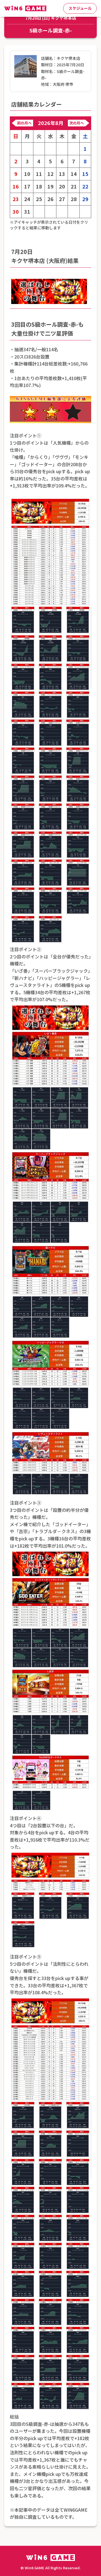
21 (74, 186)
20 (62, 186)
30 (16, 212)
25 (39, 199)
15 (85, 174)
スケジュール (80, 8)
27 (62, 199)
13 (62, 174)
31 (27, 212)
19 (50, 186)
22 (85, 186)
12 (50, 174)
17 (27, 186)
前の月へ (24, 123)
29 (85, 199)
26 (50, 199)
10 (27, 174)
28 (74, 199)
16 (16, 186)
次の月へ (77, 123)
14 (74, 174)
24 (27, 199)
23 (16, 199)
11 (39, 174)
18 (39, 186)
